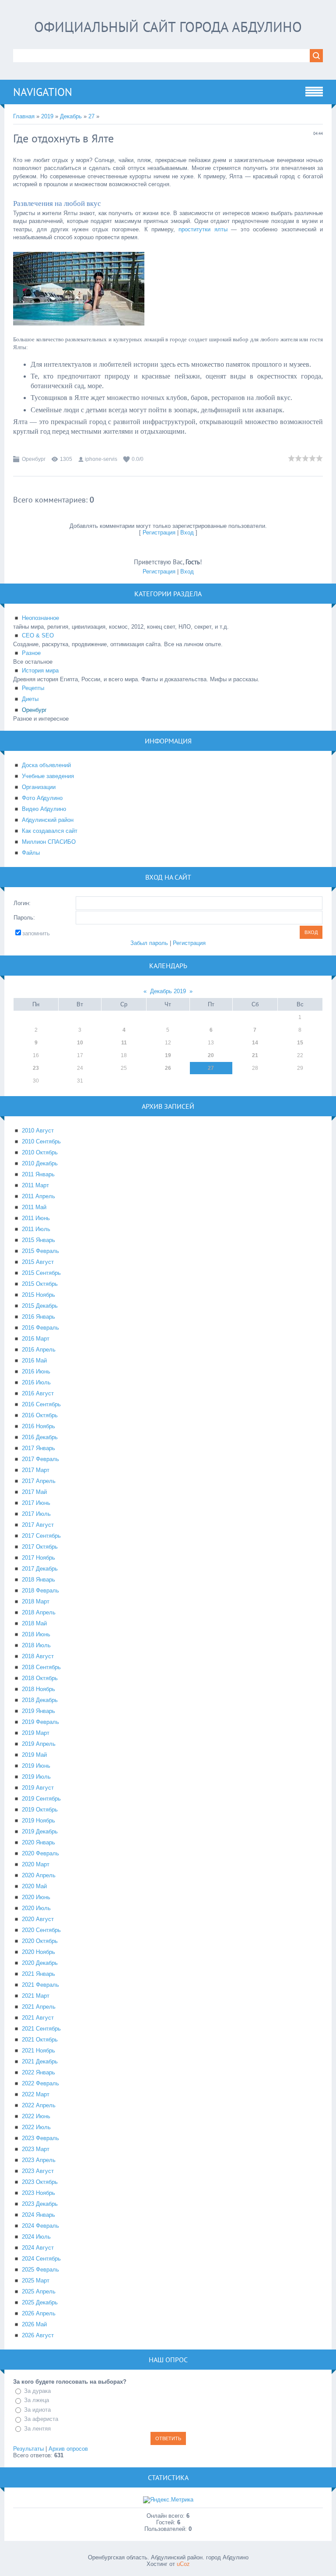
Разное (31, 653)
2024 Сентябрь (41, 2259)
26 (168, 1068)
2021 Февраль (40, 1985)
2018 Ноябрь (38, 1689)
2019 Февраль (40, 1722)
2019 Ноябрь (38, 1821)
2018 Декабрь (40, 1700)
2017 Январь (38, 1448)
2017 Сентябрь (41, 1536)
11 (124, 1043)
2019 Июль (36, 1777)
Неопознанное (40, 618)
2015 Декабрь (40, 1306)
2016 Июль (36, 1382)
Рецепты (33, 688)
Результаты (28, 2449)
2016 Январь (38, 1317)
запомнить (36, 933)
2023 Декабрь (40, 2204)
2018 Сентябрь (41, 1667)
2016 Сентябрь (41, 1404)
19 (168, 1055)
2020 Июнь (36, 1897)
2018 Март (36, 1601)
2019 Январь (38, 1711)
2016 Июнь (36, 1371)
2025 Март (36, 2281)
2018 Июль (36, 1645)
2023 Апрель (39, 2160)
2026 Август (38, 2335)
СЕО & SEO (38, 635)
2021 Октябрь (40, 2040)
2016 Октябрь (40, 1415)
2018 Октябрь (40, 1678)
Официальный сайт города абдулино (168, 27)
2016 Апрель (39, 1350)
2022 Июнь (36, 2116)
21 (255, 1055)
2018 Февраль (40, 1591)
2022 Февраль (40, 2083)
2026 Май (34, 2324)
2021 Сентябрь (41, 2029)
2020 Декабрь (40, 1963)
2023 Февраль (40, 2138)
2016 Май (34, 1361)
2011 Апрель (38, 1196)
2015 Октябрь (40, 1284)
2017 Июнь (36, 1503)
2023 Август (38, 2171)
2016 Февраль (40, 1328)
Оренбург (34, 459)
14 (255, 1043)
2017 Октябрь (40, 1547)
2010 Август (38, 1131)
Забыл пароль (149, 943)
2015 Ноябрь (38, 1295)
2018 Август (38, 1656)
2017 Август (38, 1525)
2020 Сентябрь (41, 1930)
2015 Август (38, 1262)
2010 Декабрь (40, 1163)
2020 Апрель (39, 1875)
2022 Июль (36, 2127)
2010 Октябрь (40, 1152)
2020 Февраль (40, 1853)
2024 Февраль (40, 2226)
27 (91, 116)
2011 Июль (36, 1229)
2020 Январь (38, 1842)
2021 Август (38, 2018)
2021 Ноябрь (38, 2051)
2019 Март (36, 1733)
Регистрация (159, 533)
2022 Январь (38, 2072)
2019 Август (38, 1788)
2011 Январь (38, 1174)
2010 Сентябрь (41, 1141)
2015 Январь (38, 1240)
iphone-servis (101, 459)
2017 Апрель (39, 1481)
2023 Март (36, 2149)
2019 (47, 116)
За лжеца (37, 2400)
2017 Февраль (40, 1459)
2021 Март (36, 1996)
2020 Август (38, 1919)
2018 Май (34, 1623)
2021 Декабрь (40, 2061)
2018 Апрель (39, 1612)
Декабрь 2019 (168, 991)
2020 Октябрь (40, 1941)
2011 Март (35, 1185)
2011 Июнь (36, 1218)
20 (211, 1055)
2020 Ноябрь (38, 1952)
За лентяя (37, 2429)
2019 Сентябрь (41, 1799)
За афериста (41, 2419)
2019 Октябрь (40, 1810)
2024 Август (38, 2248)
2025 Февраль (40, 2270)
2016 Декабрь (40, 1437)
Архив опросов (68, 2449)
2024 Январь (38, 2215)
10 (80, 1043)
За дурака (37, 2391)
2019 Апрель (39, 1744)
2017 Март (36, 1470)
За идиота (37, 2410)
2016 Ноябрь (38, 1426)
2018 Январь (38, 1580)
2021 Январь (38, 1974)
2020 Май (34, 1886)
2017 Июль (36, 1514)
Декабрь (71, 116)
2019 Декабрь (40, 1831)
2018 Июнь (36, 1634)
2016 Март (36, 1339)
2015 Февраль (40, 1251)
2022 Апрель (39, 2105)
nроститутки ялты (203, 229)
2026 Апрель (39, 2313)
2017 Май (34, 1492)
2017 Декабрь (40, 1569)
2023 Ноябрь (38, 2193)
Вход (187, 533)
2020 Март (36, 1864)
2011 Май (34, 1207)
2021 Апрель (39, 2007)
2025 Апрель (39, 2291)
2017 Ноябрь (38, 1558)
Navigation (43, 92)
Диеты (30, 699)
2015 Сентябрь (41, 1273)
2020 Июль (36, 1908)
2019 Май (34, 1755)
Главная (24, 116)
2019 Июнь (36, 1766)
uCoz (183, 2564)
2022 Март (36, 2094)
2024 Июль (36, 2237)
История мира (40, 671)
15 (300, 1043)
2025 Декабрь (40, 2302)
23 (36, 1068)
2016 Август (38, 1393)
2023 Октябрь (40, 2182)
